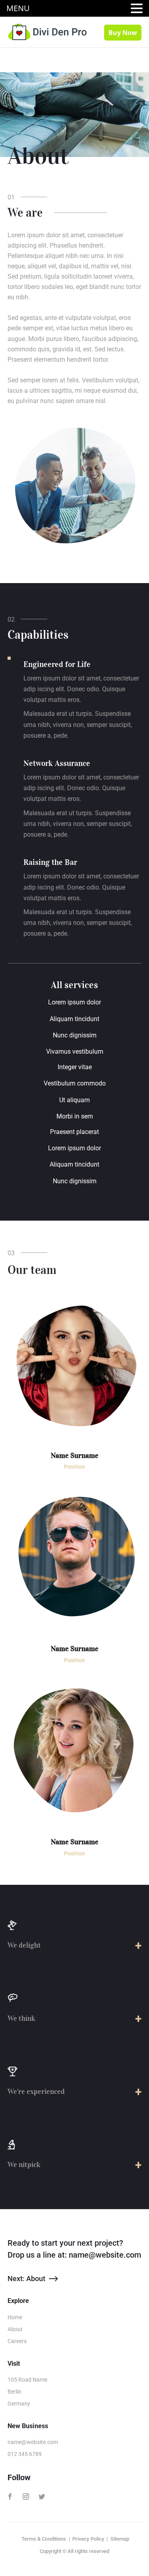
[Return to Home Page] (47, 31)
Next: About (26, 2278)
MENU (18, 8)
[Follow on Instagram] (26, 2497)
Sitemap (120, 2539)
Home (15, 2317)
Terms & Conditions (44, 2539)
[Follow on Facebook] (10, 2497)
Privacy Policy (88, 2539)
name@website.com (105, 2255)
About (15, 2329)
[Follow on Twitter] (42, 2497)
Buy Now (123, 33)
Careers (17, 2341)
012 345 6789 (25, 2454)
